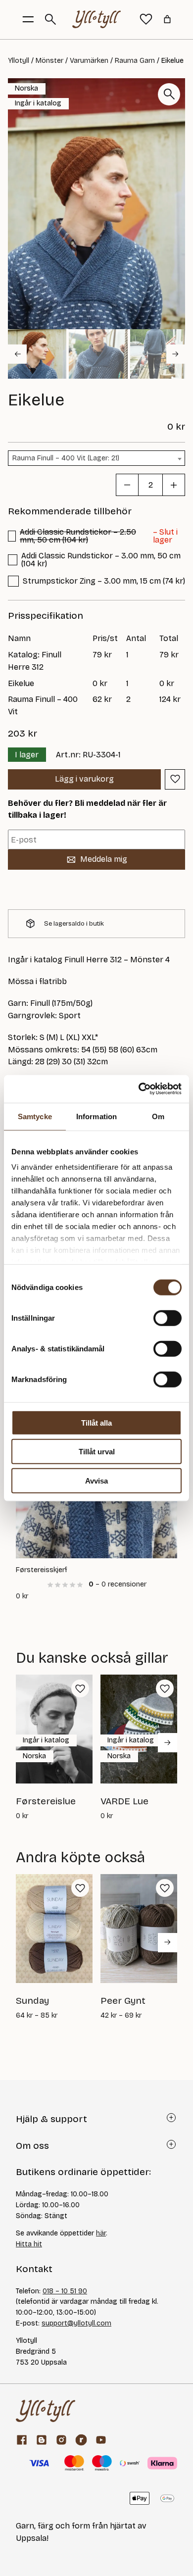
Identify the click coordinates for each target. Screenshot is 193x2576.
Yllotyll (19, 61)
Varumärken (89, 61)
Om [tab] (158, 1116)
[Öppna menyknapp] (28, 19)
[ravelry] (81, 2440)
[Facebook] (22, 2440)
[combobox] (96, 458)
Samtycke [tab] (35, 1116)
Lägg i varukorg (84, 779)
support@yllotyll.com (76, 2323)
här (101, 2233)
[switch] (168, 1318)
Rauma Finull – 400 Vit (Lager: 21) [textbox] (66, 458)
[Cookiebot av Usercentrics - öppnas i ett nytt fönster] (139, 1089)
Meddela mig (104, 859)
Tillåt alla (96, 1422)
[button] (37, 354)
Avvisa (96, 1480)
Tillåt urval (97, 1452)
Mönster (49, 61)
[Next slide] (176, 354)
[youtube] (101, 2440)
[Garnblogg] (42, 2440)
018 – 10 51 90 (65, 2291)
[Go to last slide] (17, 354)
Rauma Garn (135, 61)
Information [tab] (96, 1116)
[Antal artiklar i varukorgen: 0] (167, 19)
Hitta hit (29, 2244)
